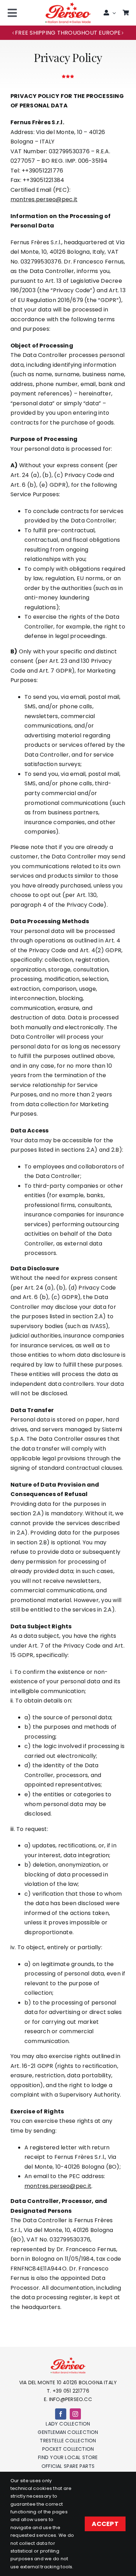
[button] (13, 33)
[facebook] (61, 2414)
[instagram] (75, 2414)
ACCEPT (105, 2524)
